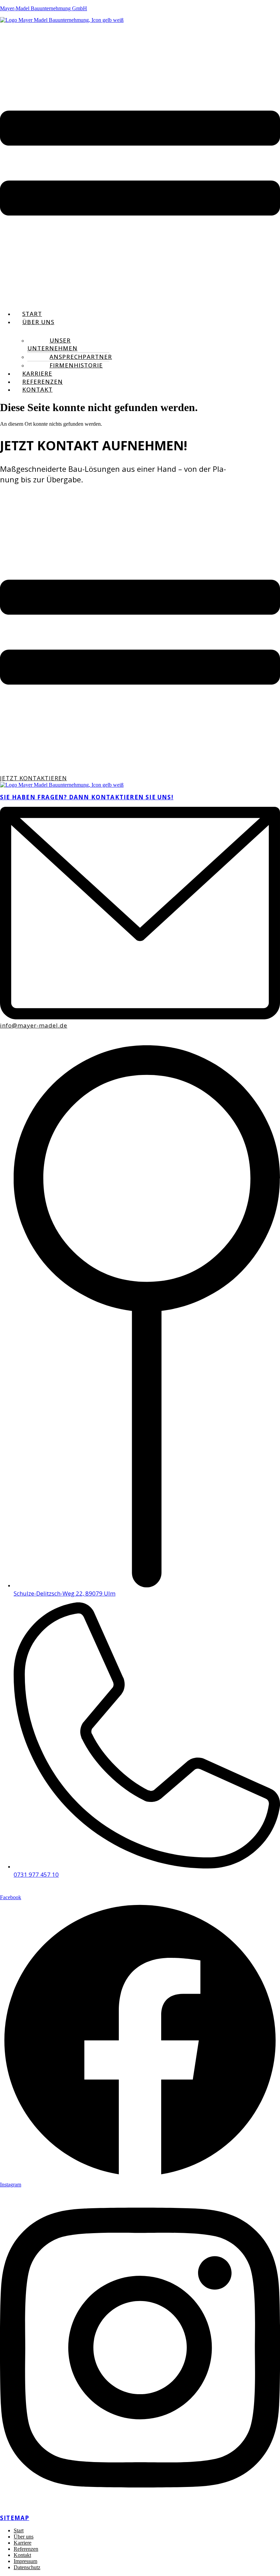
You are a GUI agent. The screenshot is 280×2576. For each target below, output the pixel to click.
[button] (140, 164)
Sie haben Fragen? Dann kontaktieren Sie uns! (87, 797)
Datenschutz (27, 2567)
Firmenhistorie (76, 365)
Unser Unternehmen (52, 344)
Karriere (37, 373)
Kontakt (37, 389)
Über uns (38, 322)
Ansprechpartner (81, 357)
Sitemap (15, 2518)
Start (32, 314)
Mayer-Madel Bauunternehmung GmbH (44, 8)
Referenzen (43, 382)
